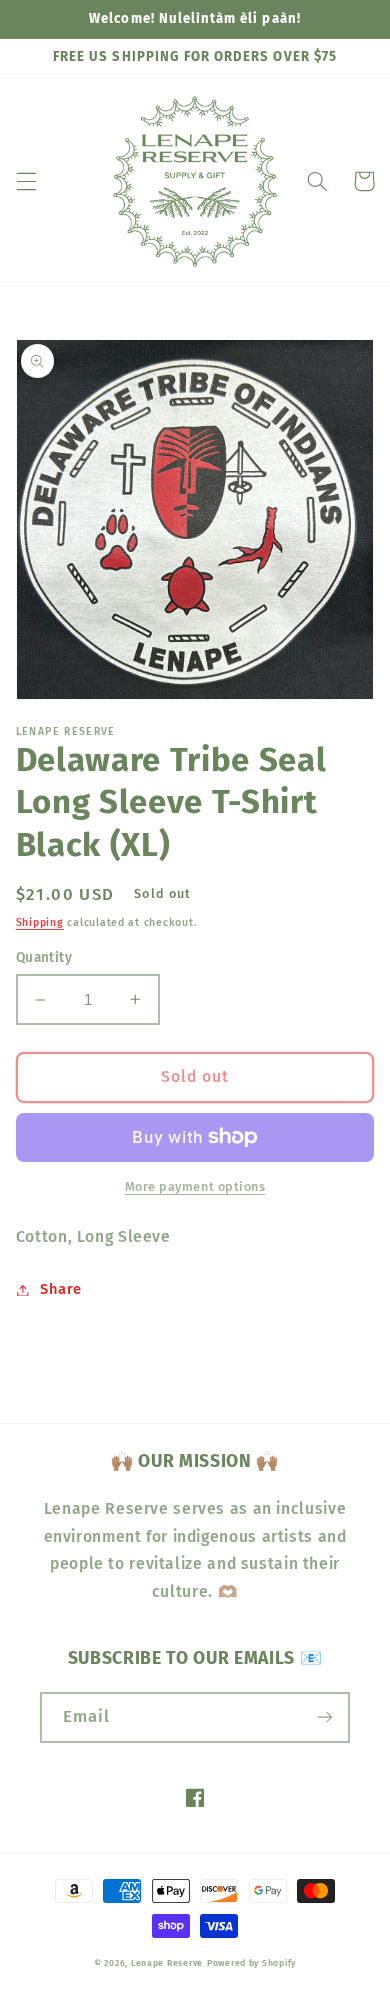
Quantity (44, 957)
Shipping (40, 922)
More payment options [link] (195, 1186)
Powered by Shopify (251, 1963)
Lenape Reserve (167, 1963)
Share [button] (61, 1289)
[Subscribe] (325, 1717)
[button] (26, 181)
